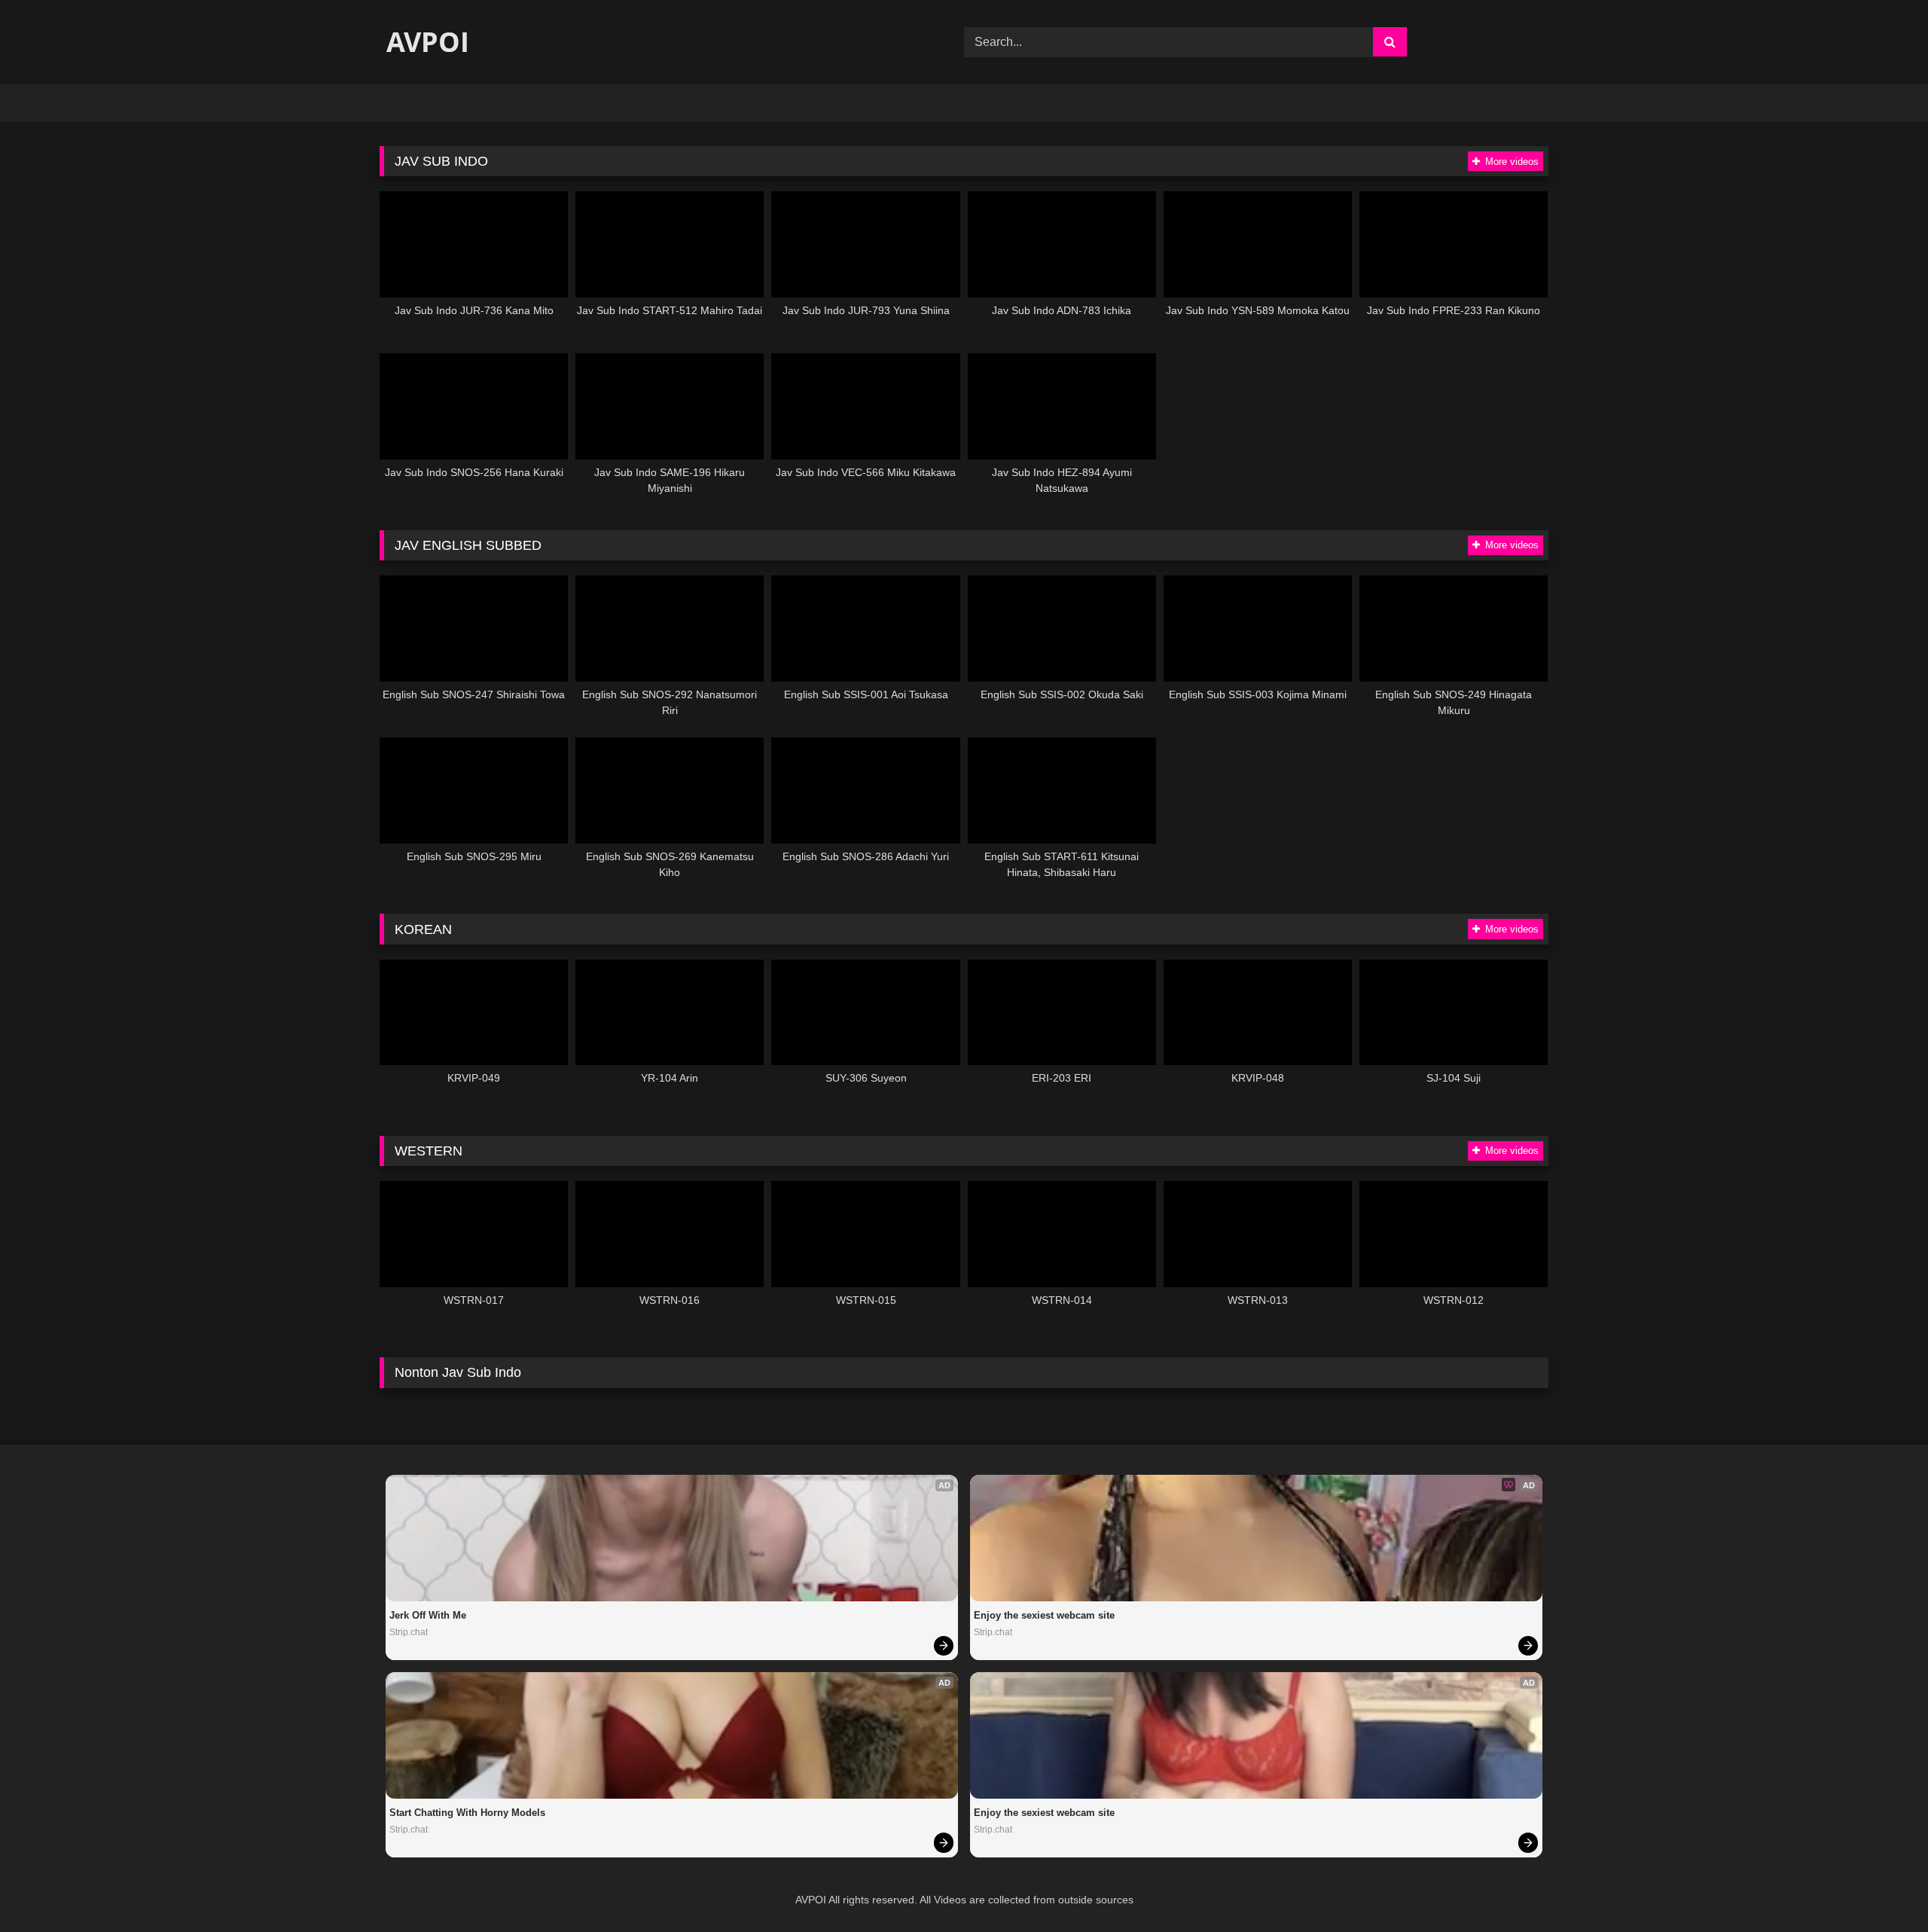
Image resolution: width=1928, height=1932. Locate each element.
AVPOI (424, 42)
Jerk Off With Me (428, 1615)
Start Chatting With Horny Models (467, 1813)
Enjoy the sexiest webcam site (1044, 1615)
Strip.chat (409, 1632)
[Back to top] (1881, 1887)
